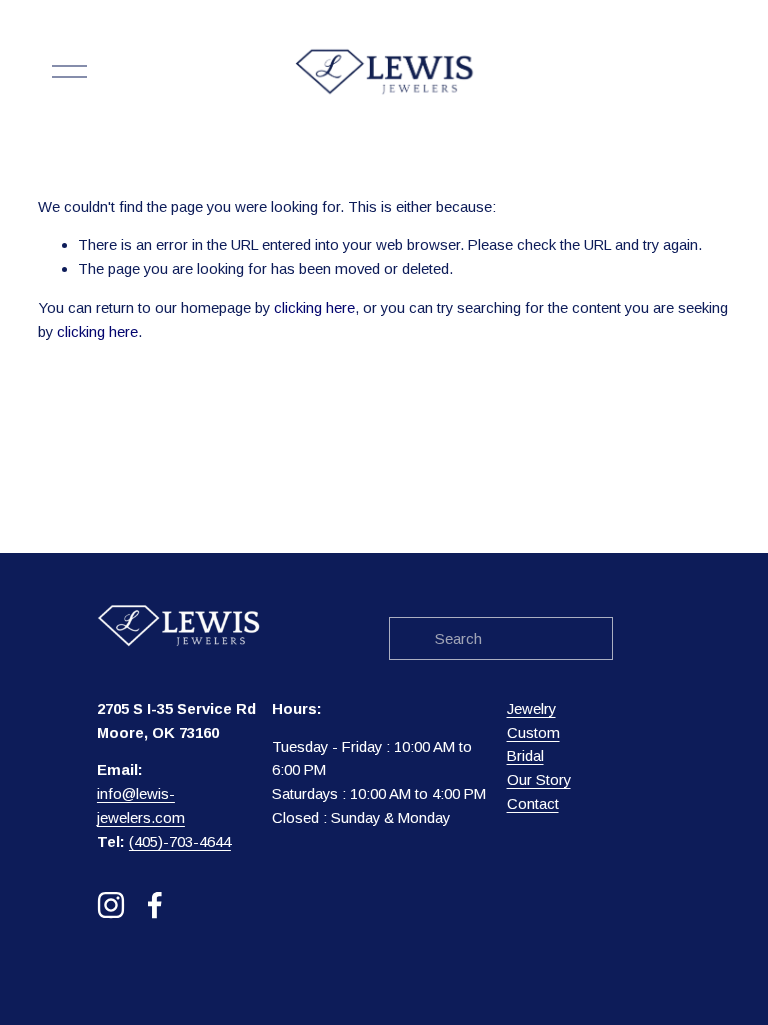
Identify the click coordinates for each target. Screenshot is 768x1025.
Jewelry (531, 708)
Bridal (525, 755)
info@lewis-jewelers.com (141, 805)
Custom (533, 732)
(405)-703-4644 (180, 841)
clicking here (314, 307)
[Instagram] (111, 905)
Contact (533, 803)
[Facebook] (155, 905)
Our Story (539, 779)
